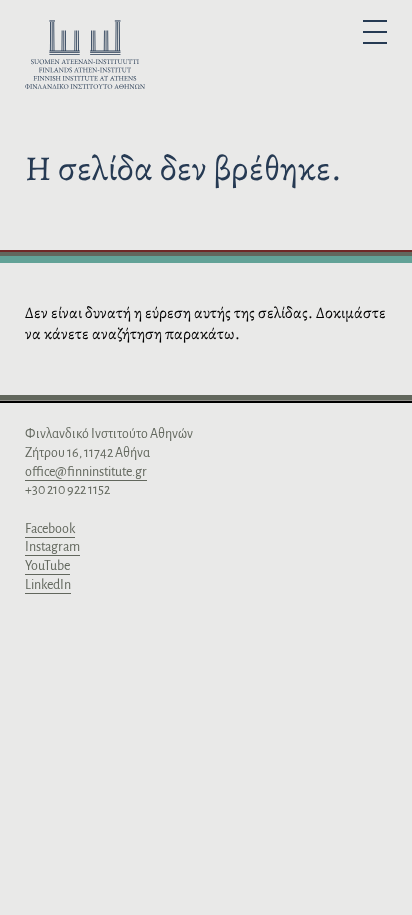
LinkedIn (48, 585)
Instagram (52, 547)
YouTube (47, 566)
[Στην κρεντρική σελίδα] (85, 58)
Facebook (50, 529)
